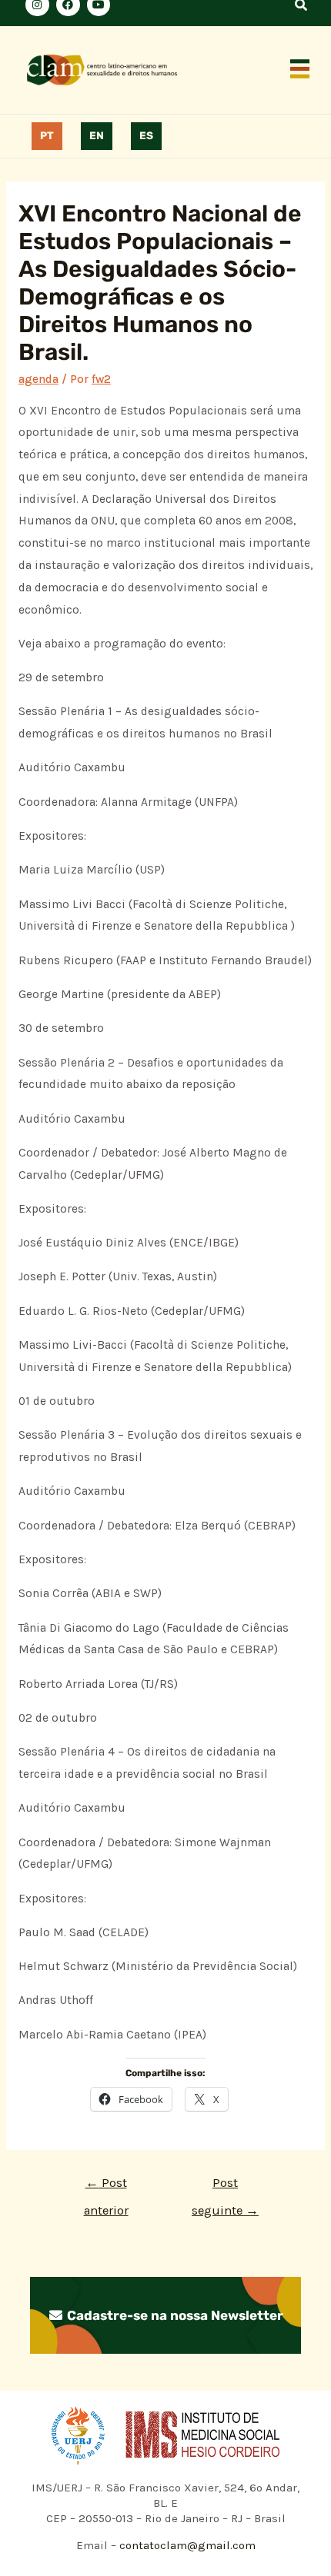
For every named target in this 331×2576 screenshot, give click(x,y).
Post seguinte (225, 2187)
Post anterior (106, 2187)
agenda (38, 379)
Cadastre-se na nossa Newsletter (174, 2315)
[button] (300, 70)
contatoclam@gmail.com (186, 2545)
